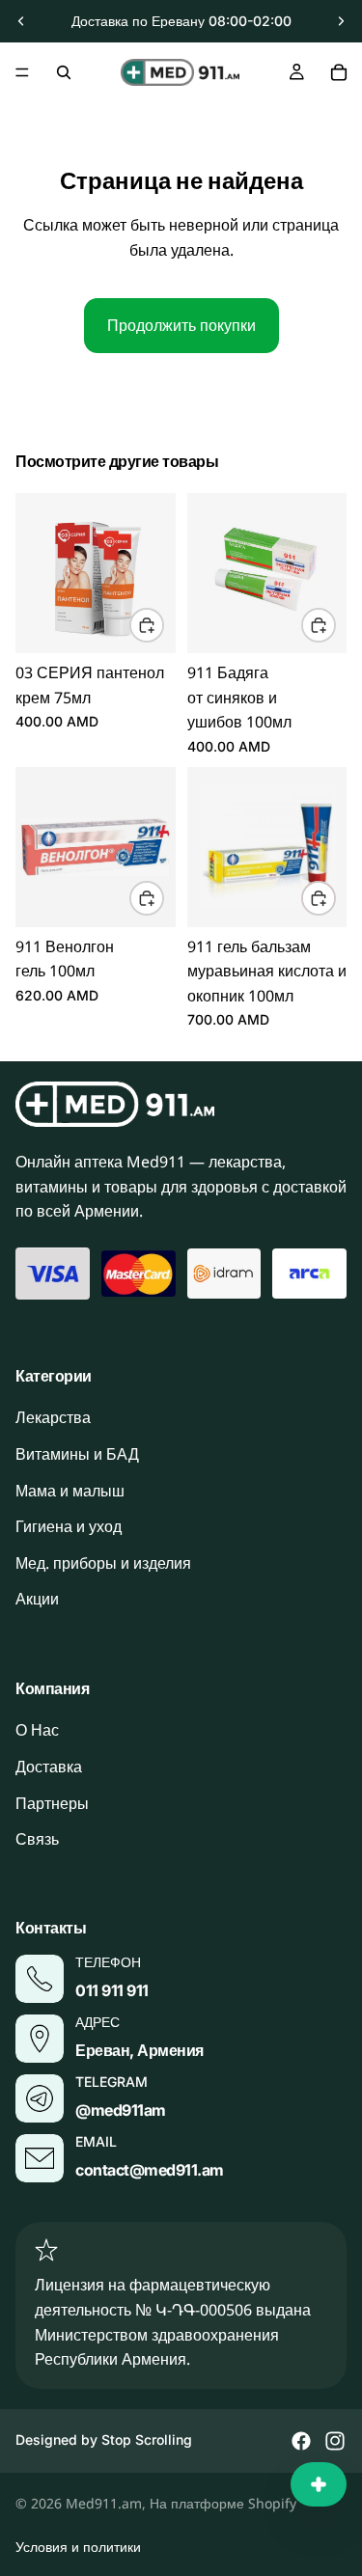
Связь (37, 1839)
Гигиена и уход (69, 1526)
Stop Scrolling (147, 2439)
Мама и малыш (70, 1490)
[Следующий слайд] (341, 21)
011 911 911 (112, 1989)
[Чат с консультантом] (319, 2484)
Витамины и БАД (77, 1454)
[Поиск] (64, 72)
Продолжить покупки (181, 325)
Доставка (49, 1767)
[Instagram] (335, 2441)
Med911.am (104, 2503)
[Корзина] (339, 72)
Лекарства (53, 1417)
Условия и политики (78, 2547)
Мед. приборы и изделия (103, 1563)
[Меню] (22, 72)
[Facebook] (301, 2441)
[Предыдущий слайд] (21, 21)
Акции (37, 1599)
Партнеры (52, 1802)
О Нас (37, 1730)
